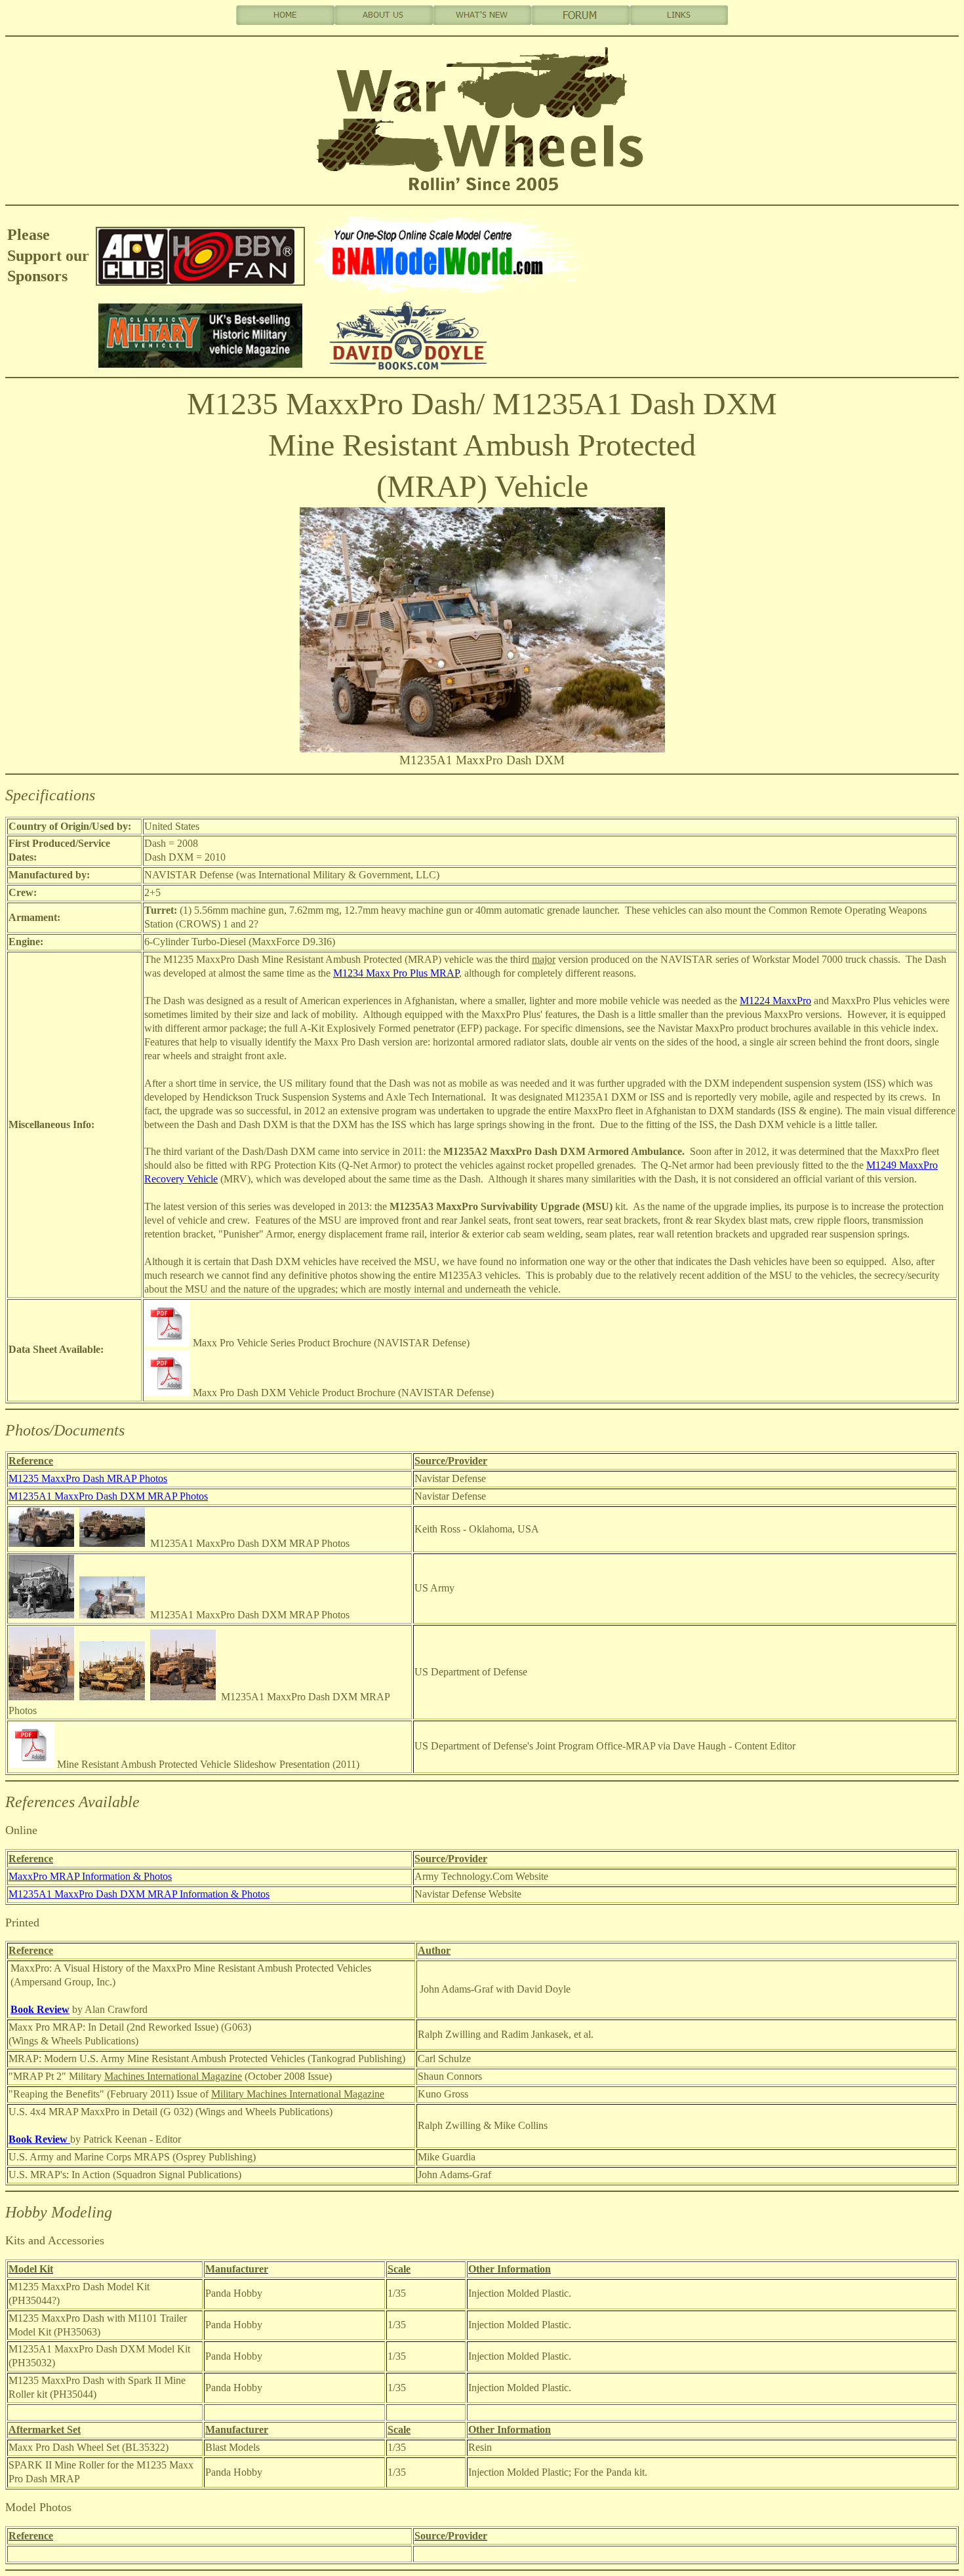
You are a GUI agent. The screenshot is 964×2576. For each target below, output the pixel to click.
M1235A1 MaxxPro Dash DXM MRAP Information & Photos (139, 1894)
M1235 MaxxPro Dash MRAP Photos (88, 1478)
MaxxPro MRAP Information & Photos (90, 1876)
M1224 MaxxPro (775, 1001)
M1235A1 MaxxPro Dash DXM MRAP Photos (108, 1496)
